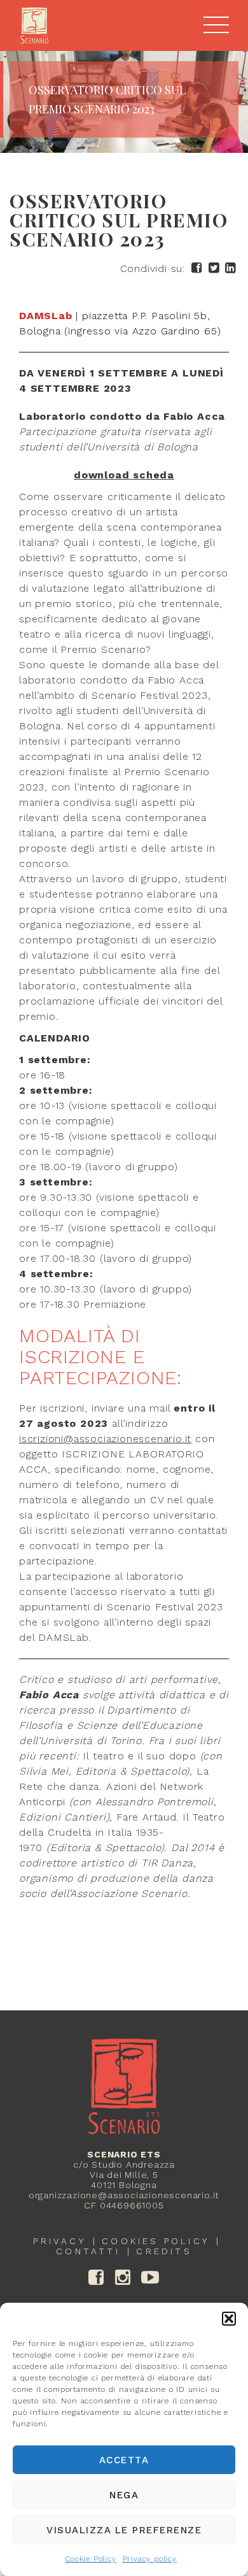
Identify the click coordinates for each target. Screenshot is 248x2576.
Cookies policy (155, 2241)
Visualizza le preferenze (124, 2530)
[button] (229, 2319)
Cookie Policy (90, 2559)
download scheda (124, 475)
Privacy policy (150, 2559)
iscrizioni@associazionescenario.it (105, 1439)
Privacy (59, 2241)
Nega (124, 2495)
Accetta (124, 2460)
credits (164, 2251)
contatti (88, 2251)
